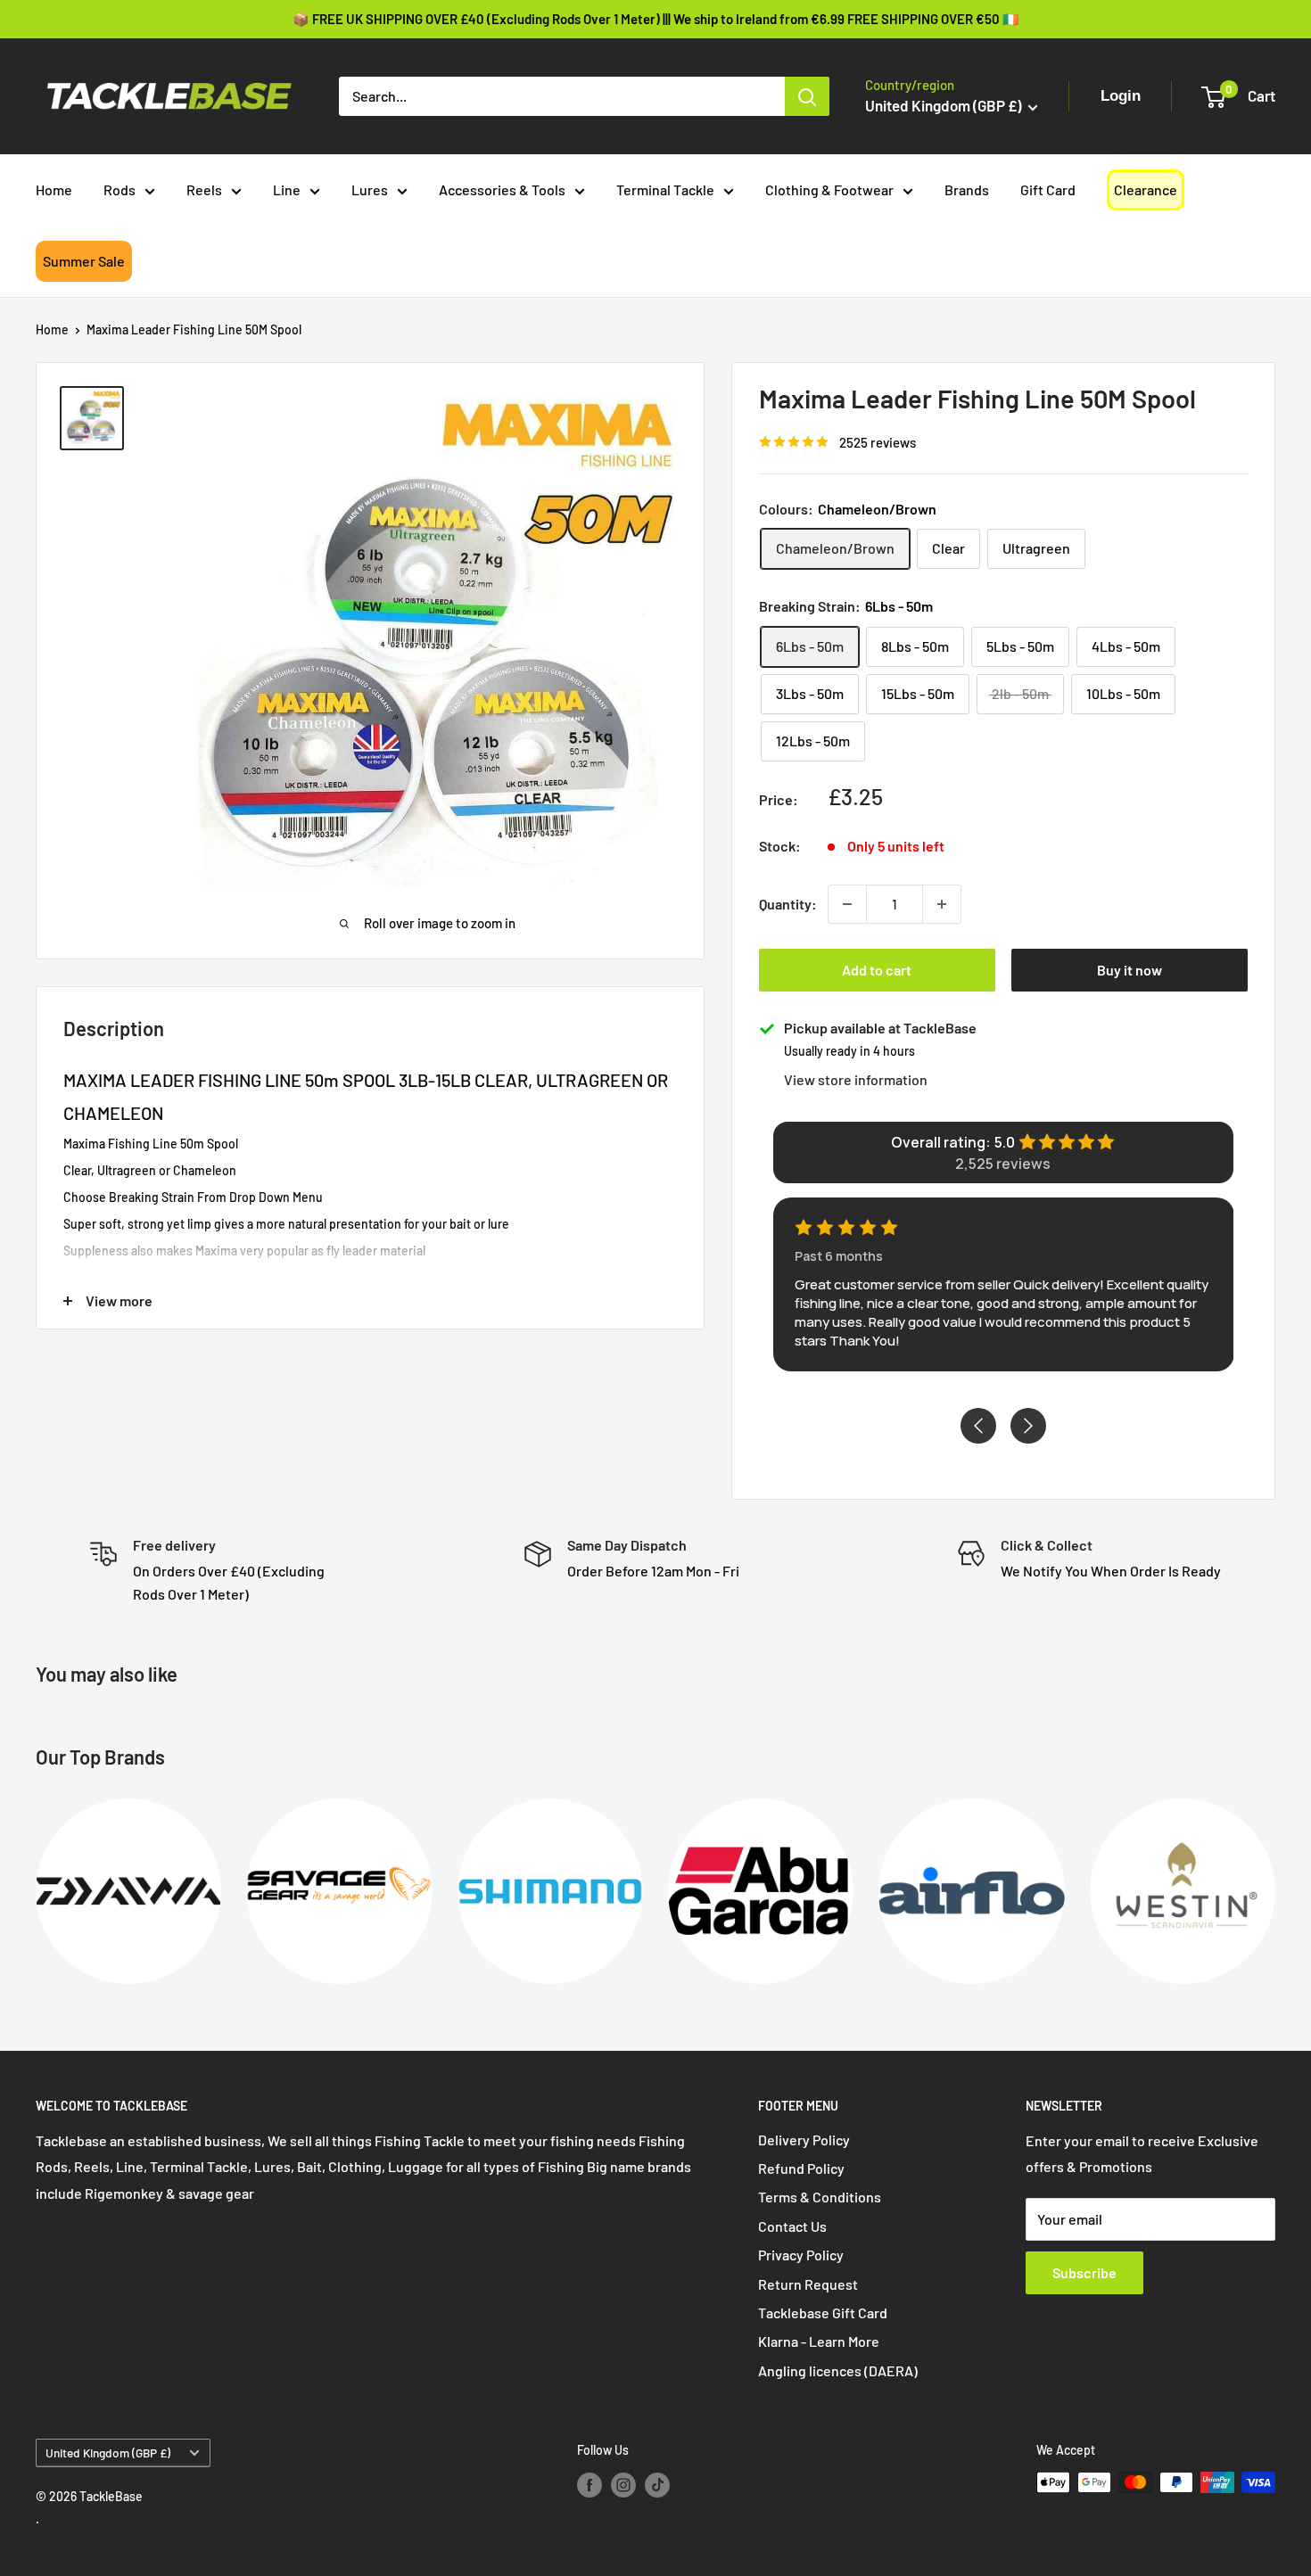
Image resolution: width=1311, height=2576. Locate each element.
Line (287, 189)
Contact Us (792, 2226)
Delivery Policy (804, 2140)
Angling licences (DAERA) (838, 2370)
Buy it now (1130, 970)
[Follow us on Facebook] (590, 2484)
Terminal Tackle (665, 189)
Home (54, 189)
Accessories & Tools (502, 189)
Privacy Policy (801, 2255)
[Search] (807, 96)
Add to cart (877, 970)
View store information (856, 1079)
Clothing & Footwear (829, 189)
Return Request (808, 2284)
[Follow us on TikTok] (657, 2484)
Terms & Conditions (820, 2197)
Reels (204, 189)
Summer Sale (84, 261)
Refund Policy (801, 2168)
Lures (370, 189)
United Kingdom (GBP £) (108, 2453)
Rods (120, 189)
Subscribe (1084, 2272)
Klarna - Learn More (819, 2341)
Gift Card (1048, 189)
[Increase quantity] (942, 904)
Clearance (1146, 189)
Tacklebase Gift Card (823, 2313)
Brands (967, 189)
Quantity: (788, 904)
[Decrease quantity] (847, 904)
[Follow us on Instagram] (623, 2484)
